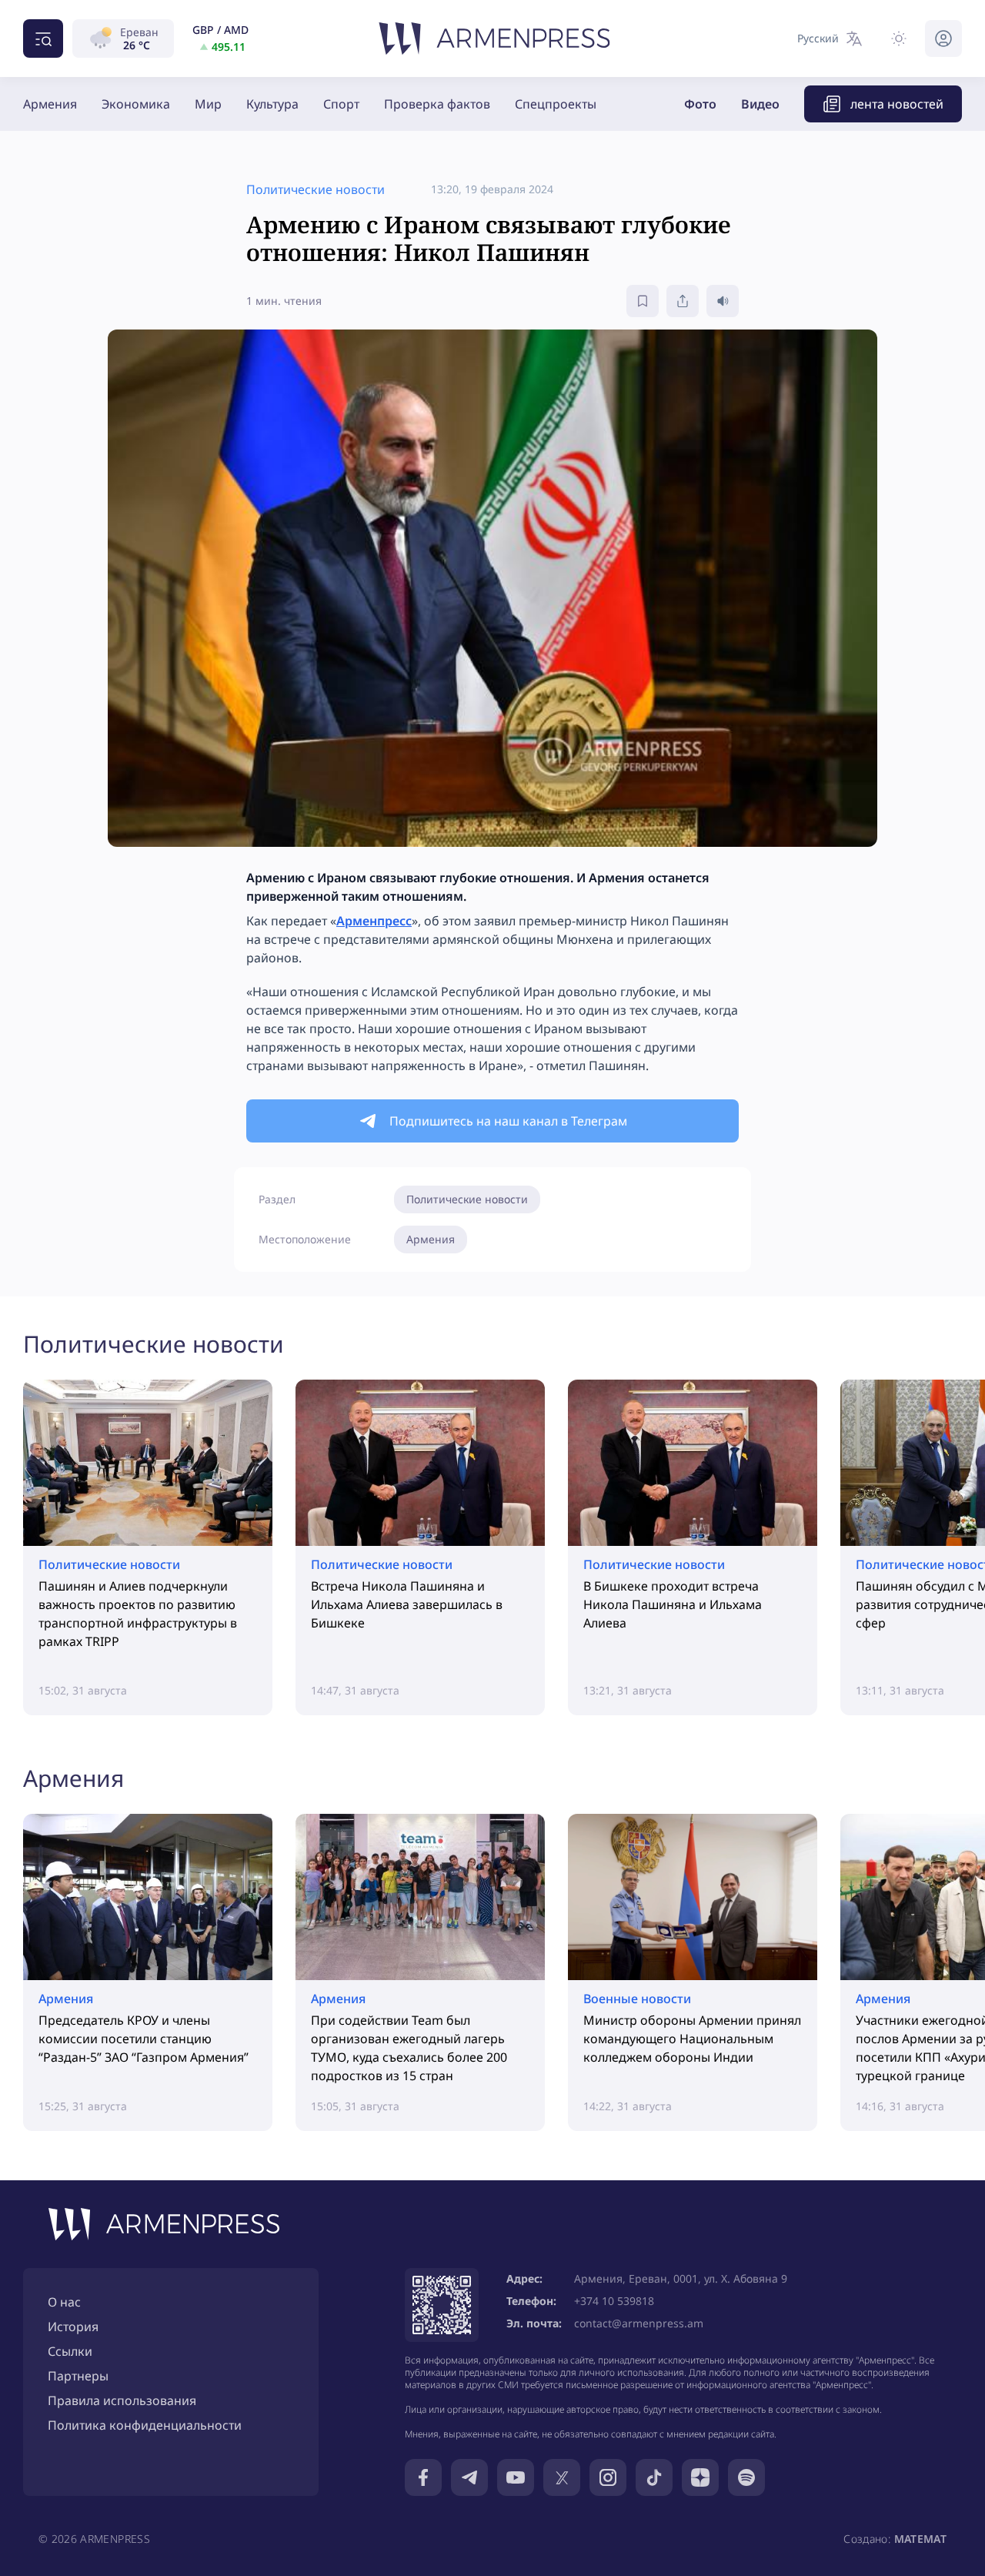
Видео (760, 104)
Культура (272, 104)
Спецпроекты (556, 104)
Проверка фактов (437, 104)
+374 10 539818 (614, 2301)
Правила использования (122, 2400)
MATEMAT (920, 2539)
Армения (50, 104)
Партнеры (78, 2376)
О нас (64, 2302)
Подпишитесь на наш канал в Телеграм (508, 1121)
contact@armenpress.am (639, 2323)
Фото (700, 104)
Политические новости (467, 1199)
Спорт (341, 104)
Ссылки (70, 2351)
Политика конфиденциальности (145, 2425)
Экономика (136, 104)
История (73, 2327)
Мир (208, 104)
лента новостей (897, 104)
